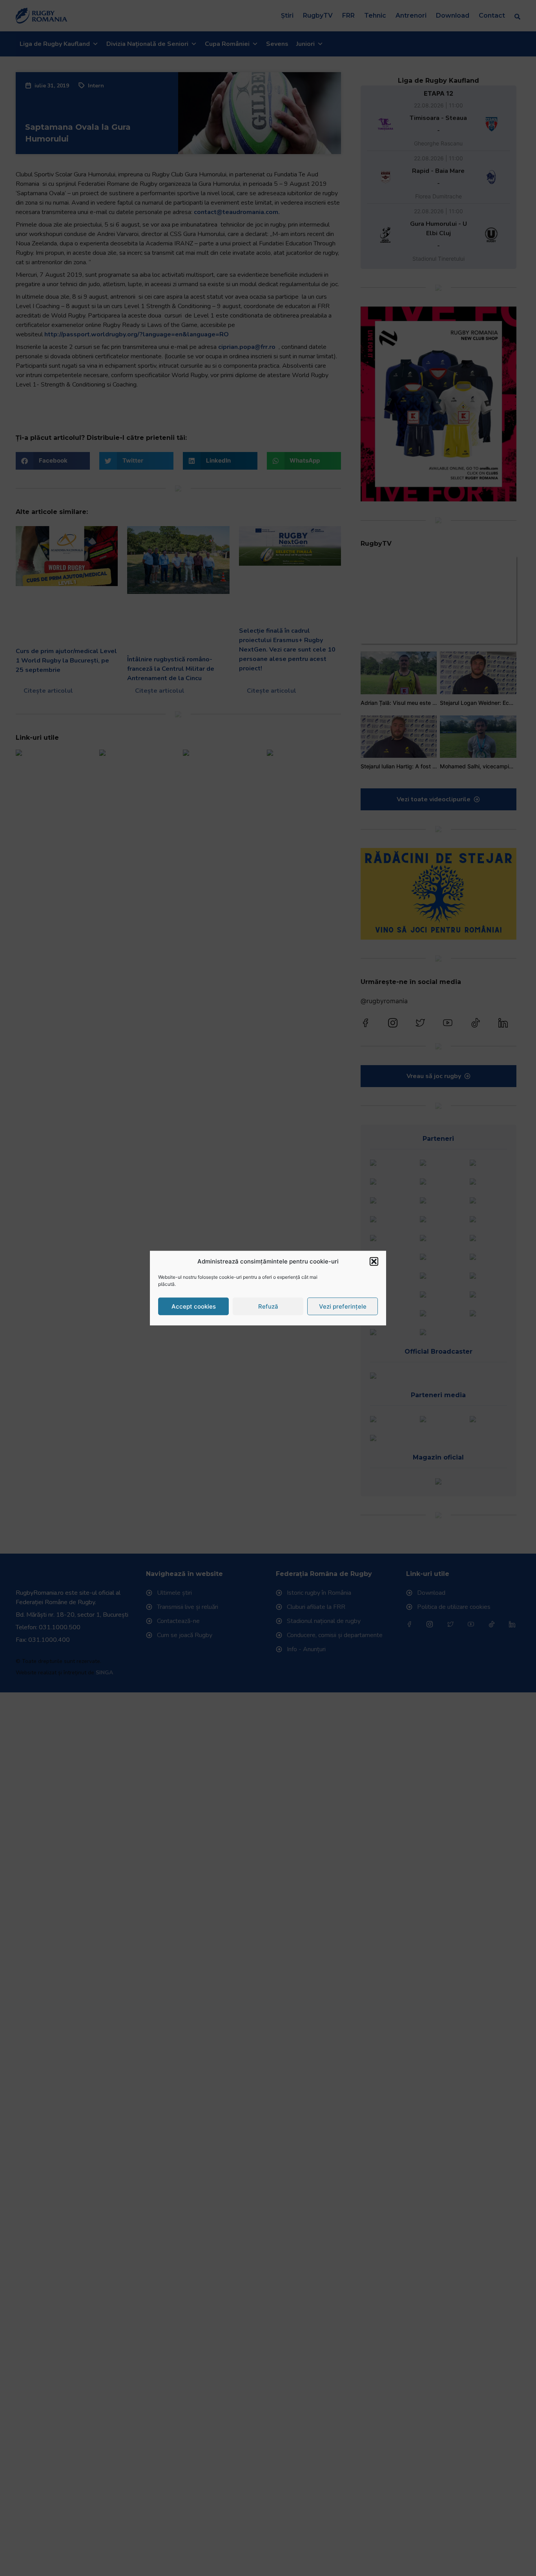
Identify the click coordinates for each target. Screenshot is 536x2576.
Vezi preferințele (343, 1306)
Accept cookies (194, 1306)
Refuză (268, 1306)
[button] (374, 1262)
